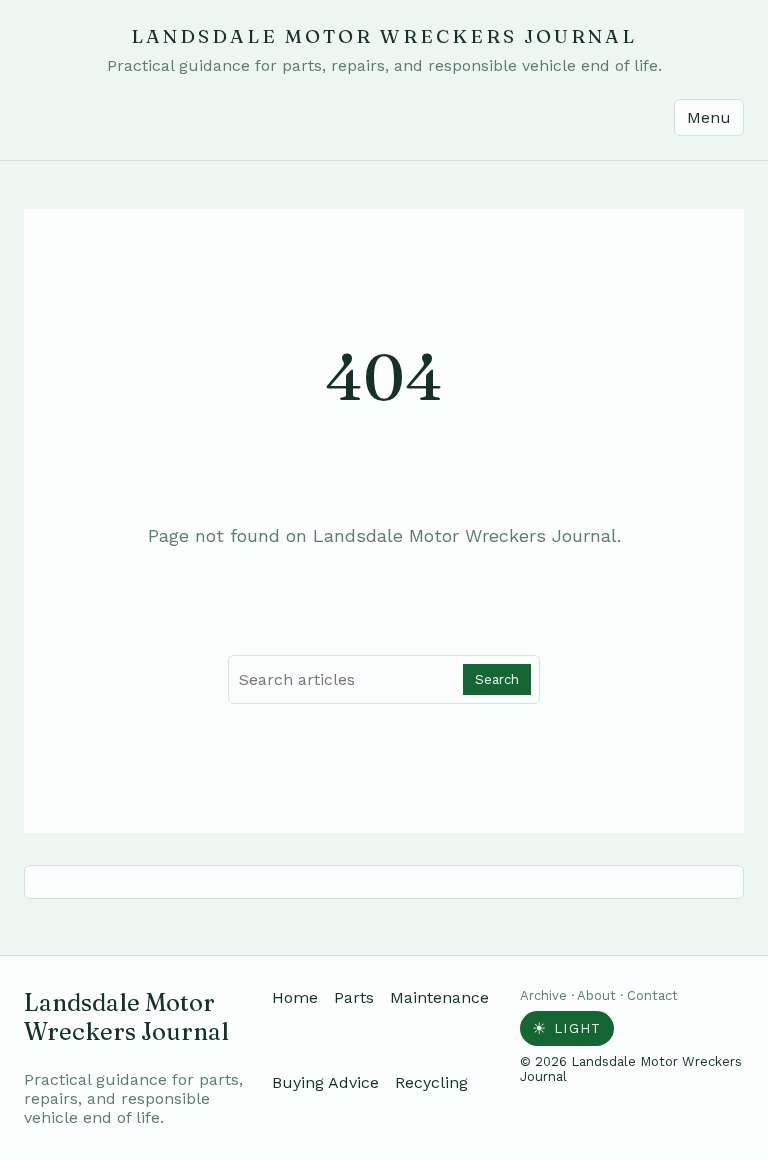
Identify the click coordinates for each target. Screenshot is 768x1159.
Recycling (431, 1082)
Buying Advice (325, 1082)
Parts (354, 997)
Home (295, 997)
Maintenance (439, 997)
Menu (709, 117)
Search (497, 679)
